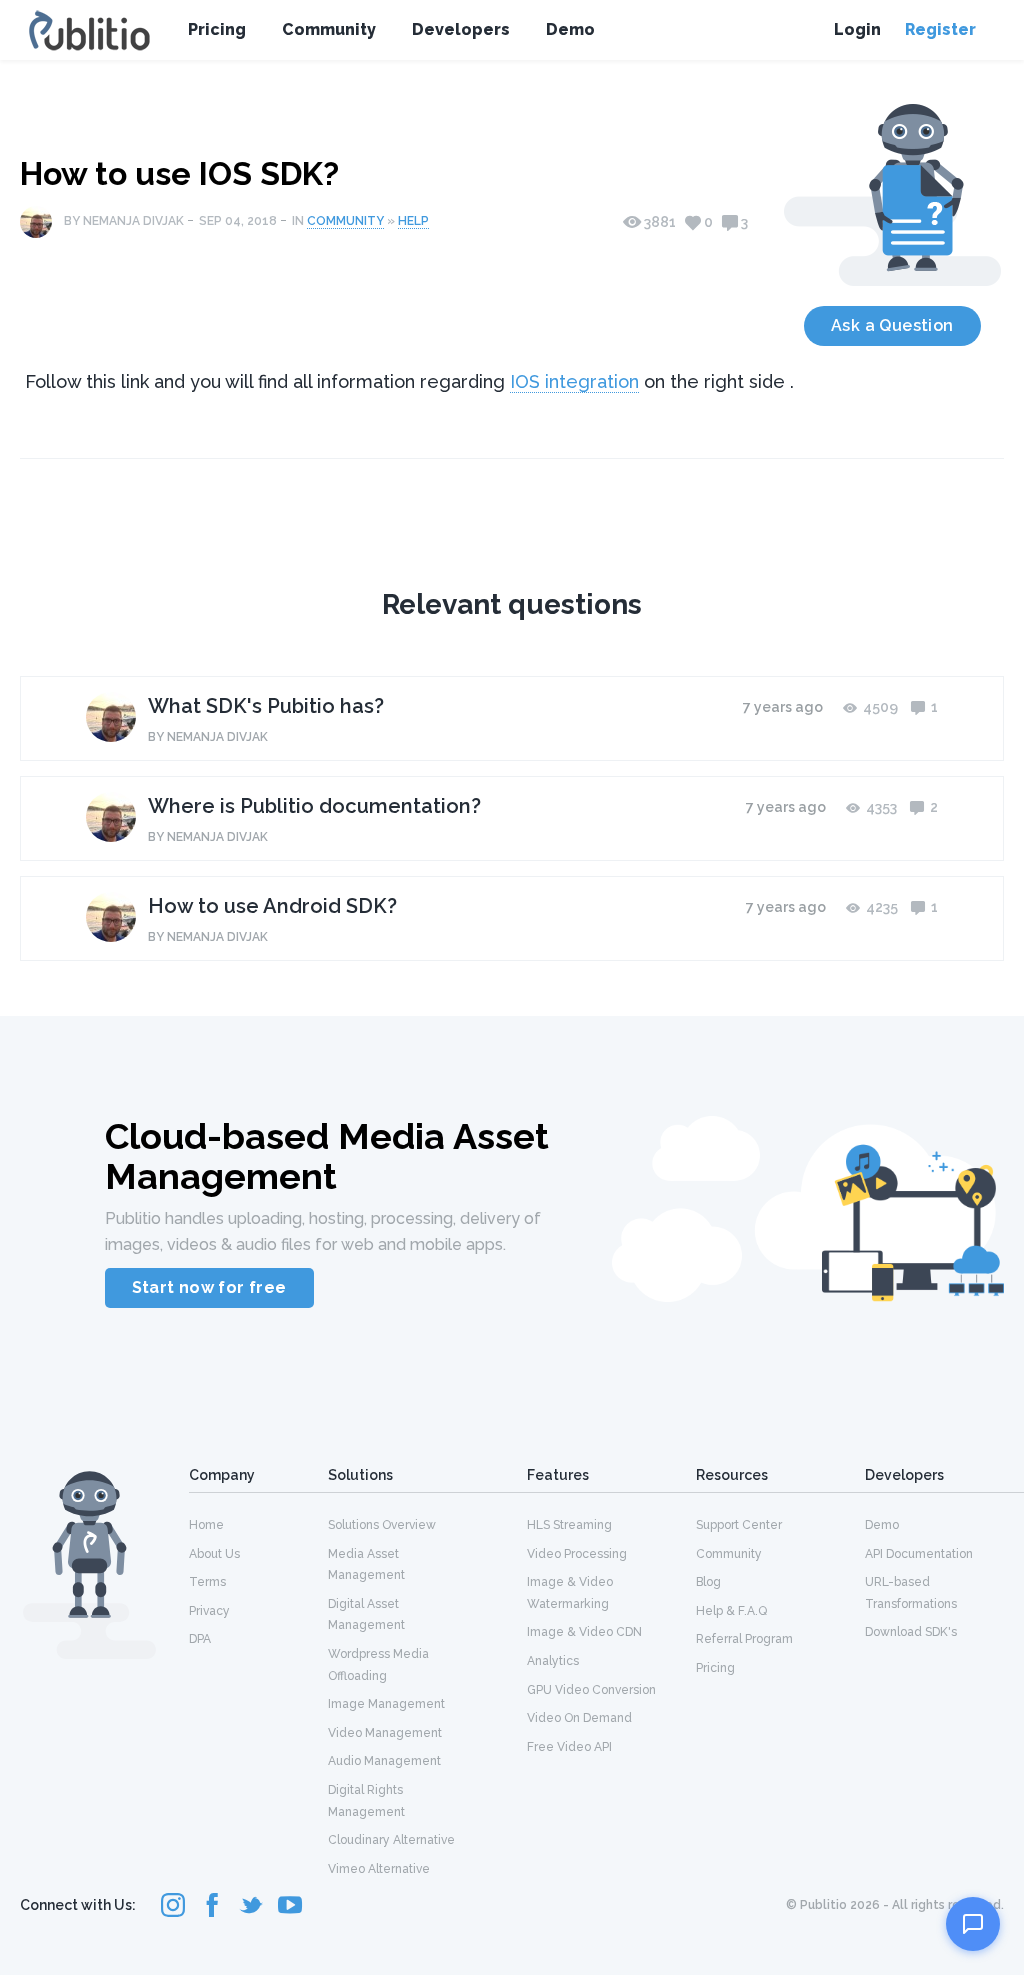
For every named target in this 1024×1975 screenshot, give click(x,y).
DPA (200, 1639)
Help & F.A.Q (731, 1611)
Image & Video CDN (584, 1632)
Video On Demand (579, 1718)
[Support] (973, 1924)
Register (940, 29)
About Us (214, 1554)
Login (857, 29)
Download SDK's (911, 1632)
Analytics (553, 1661)
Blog (708, 1582)
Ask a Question (892, 325)
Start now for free (209, 1287)
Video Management (385, 1733)
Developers (461, 29)
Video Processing (577, 1554)
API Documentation (919, 1554)
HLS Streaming (569, 1525)
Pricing (217, 29)
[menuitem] (258, 1524)
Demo (570, 29)
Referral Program (744, 1639)
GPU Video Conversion (591, 1690)
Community (329, 29)
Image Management (386, 1704)
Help (413, 221)
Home (206, 1525)
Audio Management (384, 1761)
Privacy (209, 1611)
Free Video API (569, 1747)
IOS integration (574, 381)
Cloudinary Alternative (391, 1840)
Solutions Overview (382, 1525)
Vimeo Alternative (379, 1869)
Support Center (739, 1525)
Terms (207, 1582)
